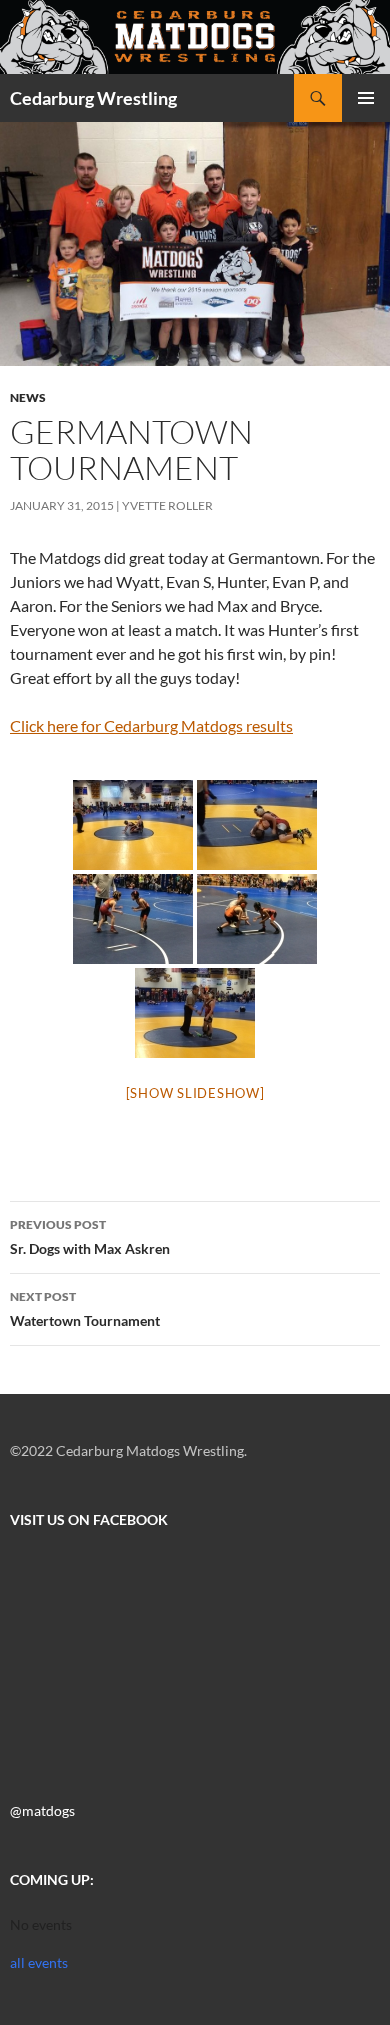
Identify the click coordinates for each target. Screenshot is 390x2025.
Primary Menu (366, 98)
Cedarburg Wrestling (93, 98)
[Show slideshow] (195, 1093)
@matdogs (42, 1810)
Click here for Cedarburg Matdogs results (151, 725)
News (28, 397)
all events (39, 1962)
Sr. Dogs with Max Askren (90, 1237)
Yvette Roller (167, 505)
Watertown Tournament (85, 1309)
